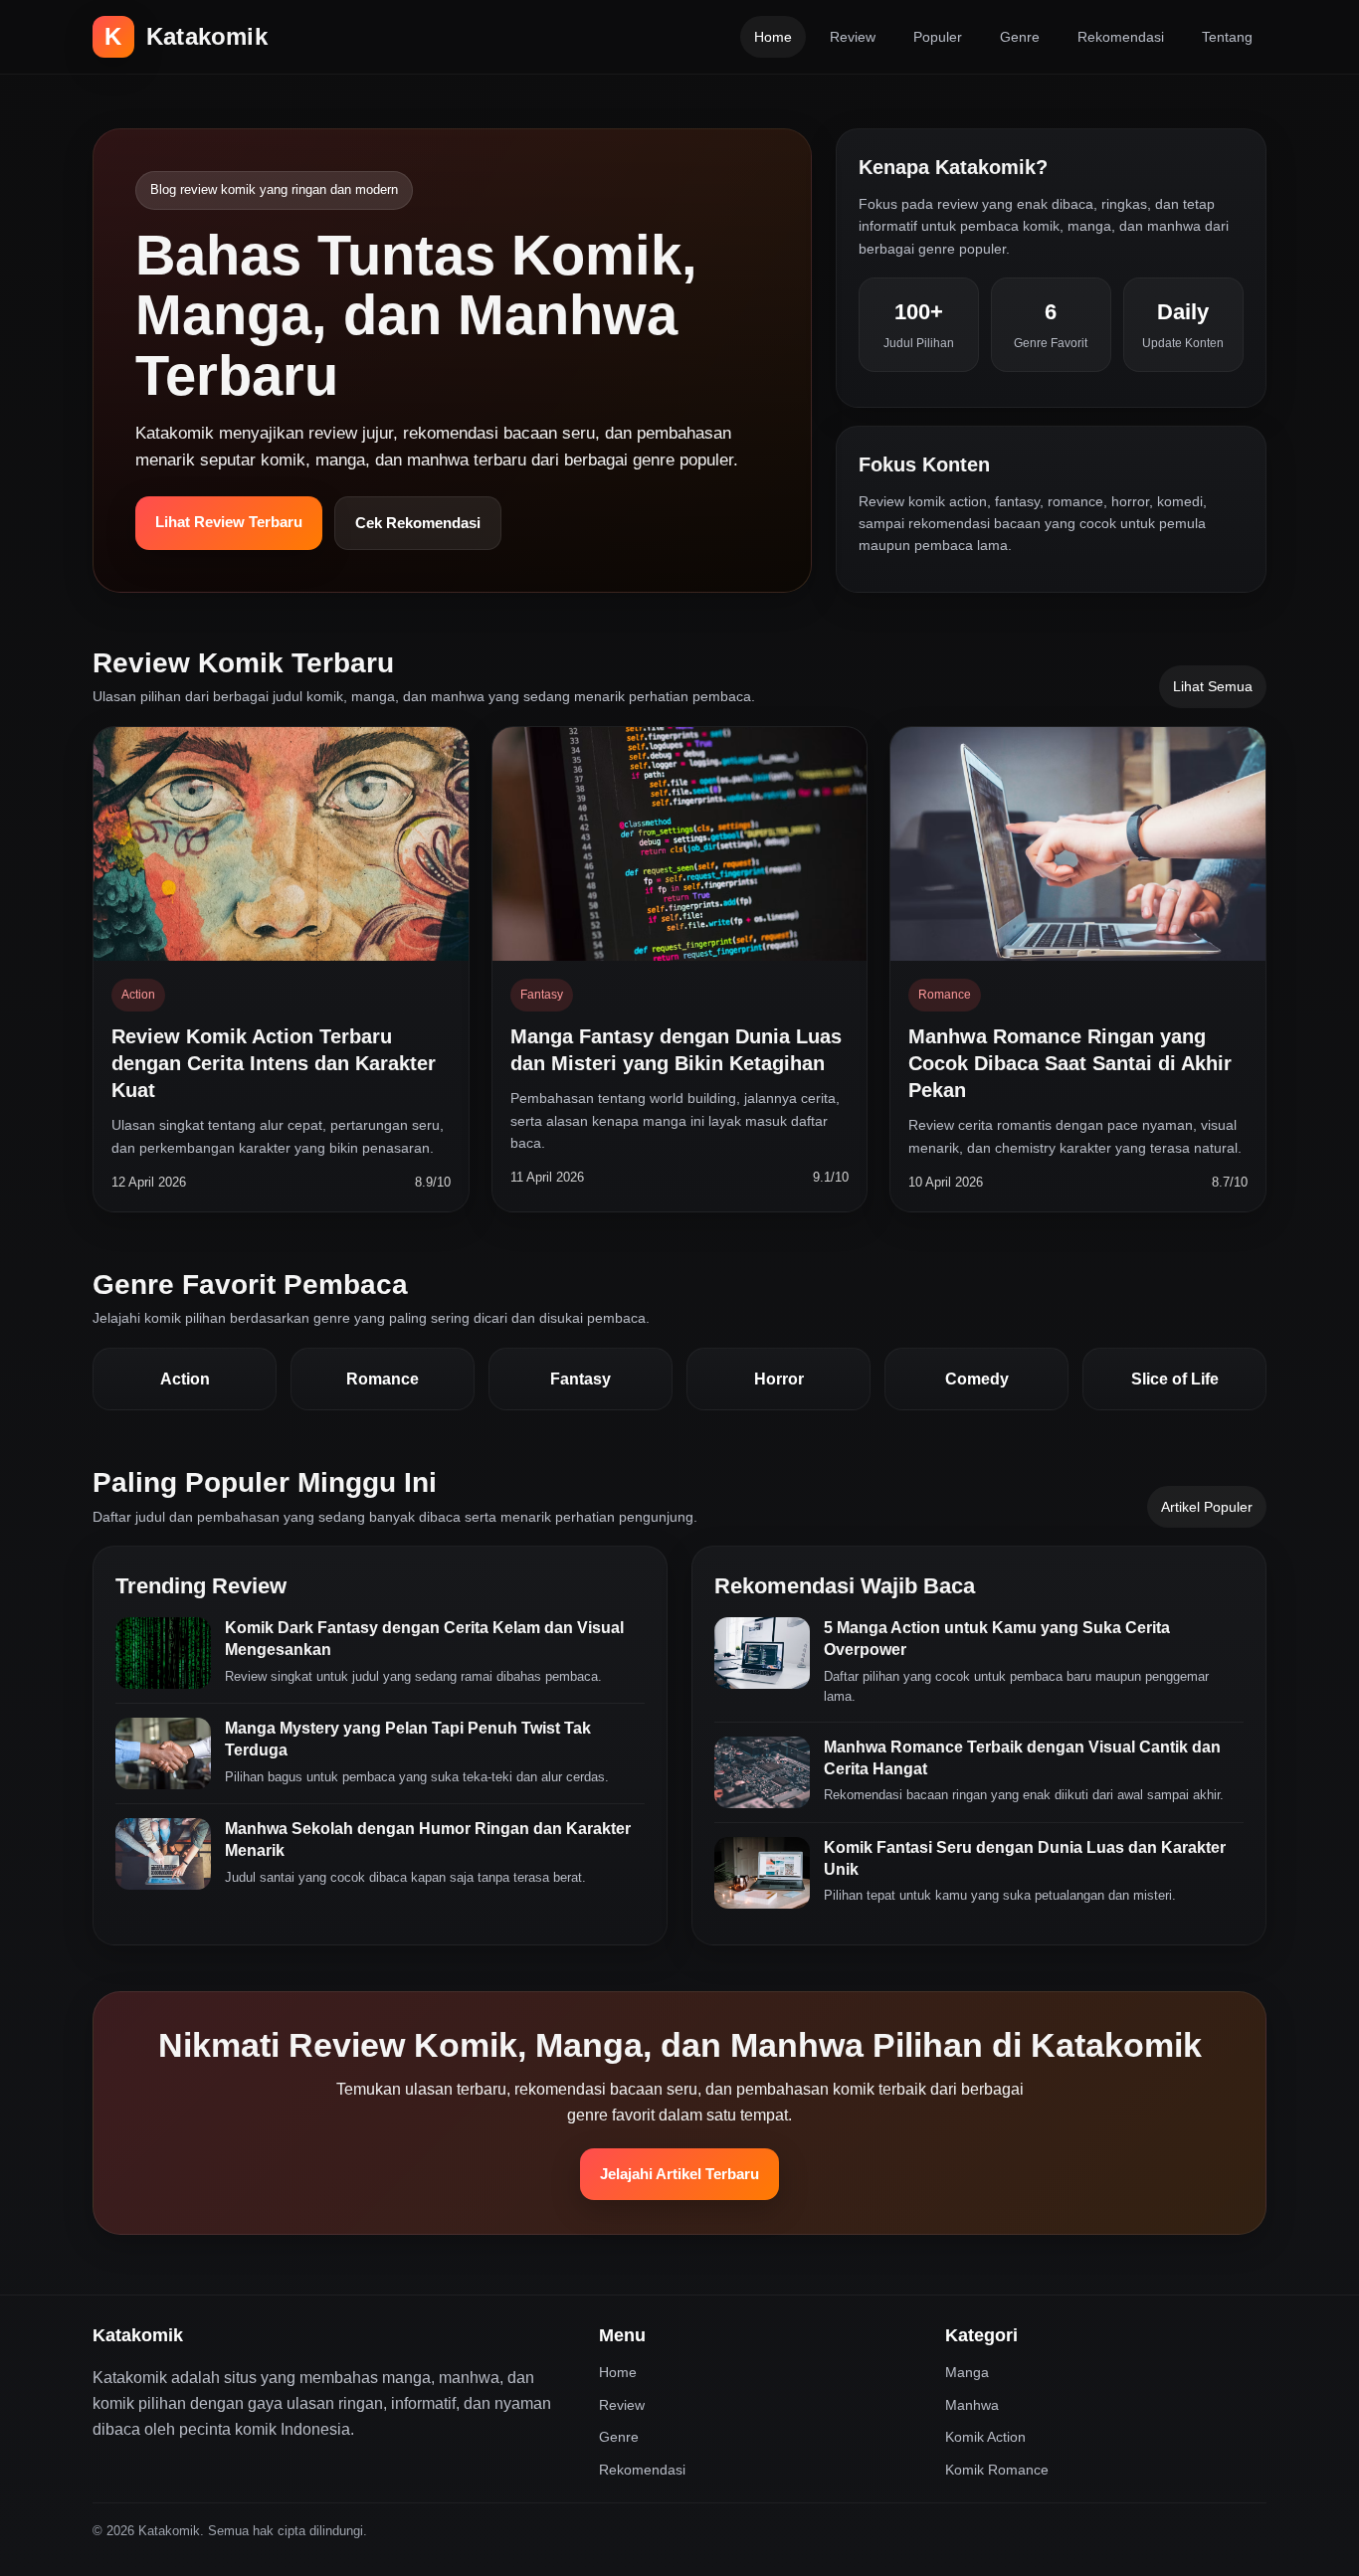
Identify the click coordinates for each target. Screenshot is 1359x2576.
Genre (1020, 37)
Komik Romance (997, 2470)
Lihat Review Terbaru (229, 522)
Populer (938, 37)
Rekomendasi (1121, 37)
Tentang (1227, 37)
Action (185, 1379)
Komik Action (985, 2437)
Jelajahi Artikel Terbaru (679, 2174)
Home (773, 37)
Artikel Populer (1207, 1507)
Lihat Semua (1213, 686)
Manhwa (972, 2405)
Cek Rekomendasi (418, 523)
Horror (779, 1379)
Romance (383, 1379)
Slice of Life (1175, 1379)
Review (853, 37)
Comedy (977, 1379)
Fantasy (581, 1379)
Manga (967, 2372)
